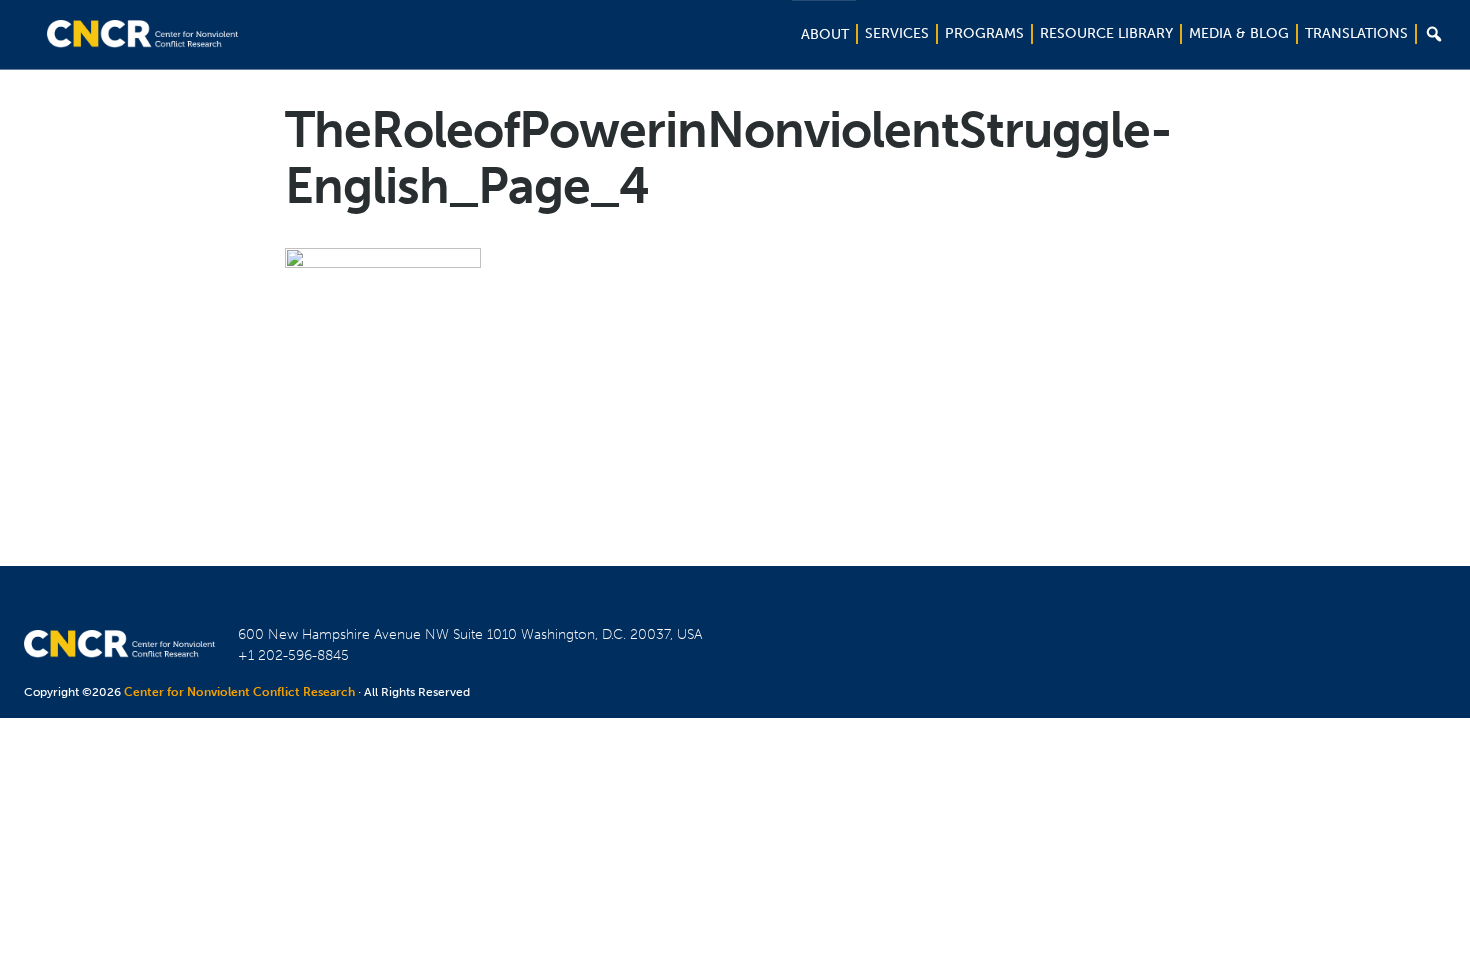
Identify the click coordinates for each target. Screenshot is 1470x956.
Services (897, 33)
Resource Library (1106, 33)
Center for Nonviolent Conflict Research (239, 692)
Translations (1356, 33)
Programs (984, 33)
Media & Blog (1239, 33)
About (825, 34)
